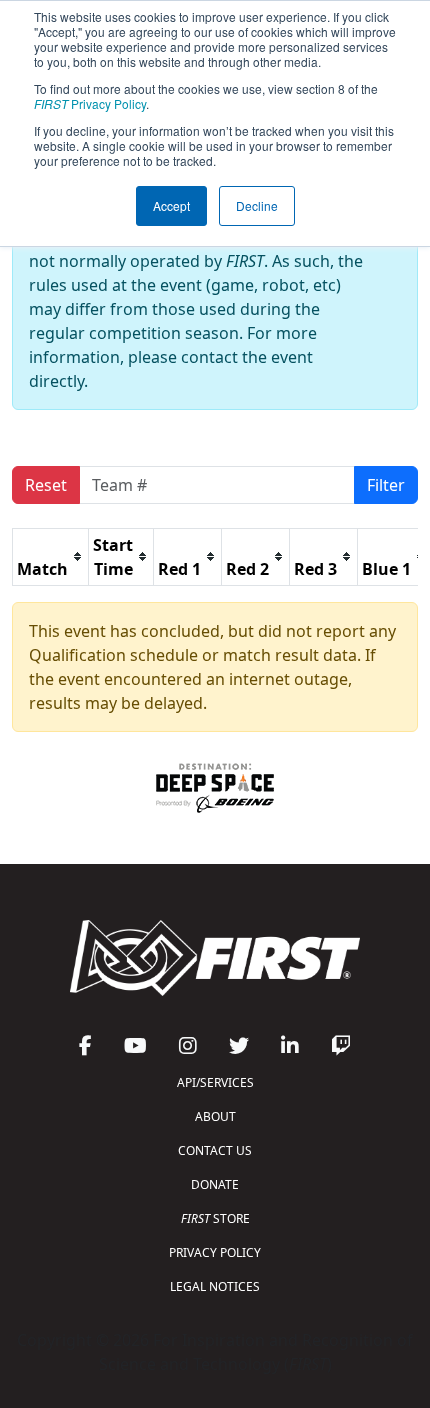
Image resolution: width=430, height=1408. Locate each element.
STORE (215, 1218)
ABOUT (215, 1116)
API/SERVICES (215, 1082)
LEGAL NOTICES (215, 1286)
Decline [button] (257, 205)
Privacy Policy (90, 103)
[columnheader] (51, 556)
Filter (386, 485)
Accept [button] (171, 205)
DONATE (215, 1184)
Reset (46, 485)
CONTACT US (215, 1150)
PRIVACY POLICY (215, 1252)
